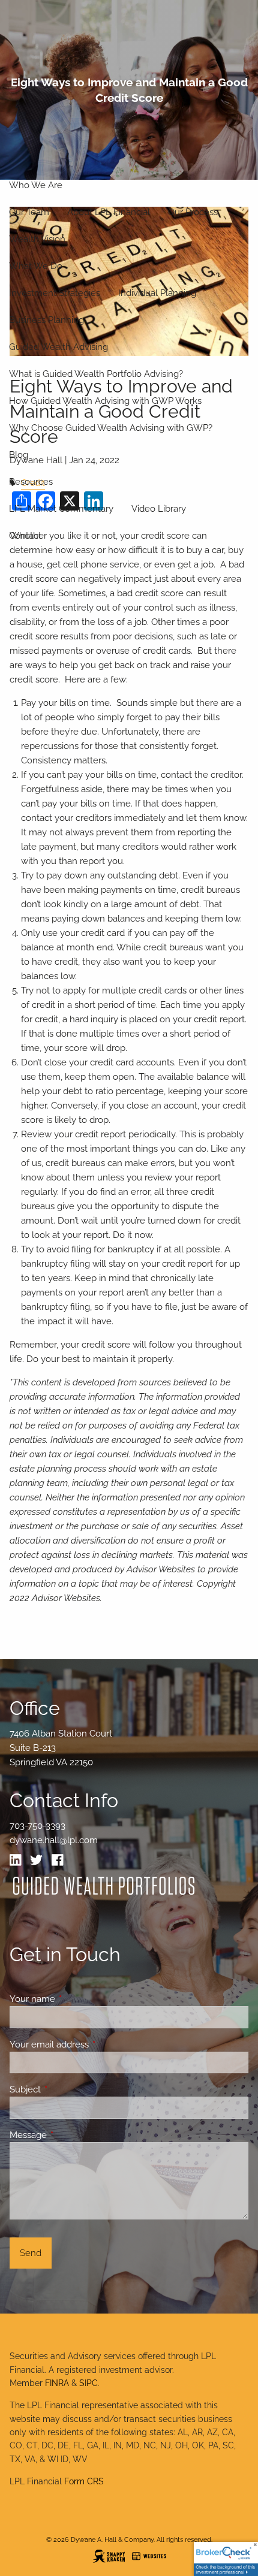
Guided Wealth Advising (58, 347)
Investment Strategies (55, 293)
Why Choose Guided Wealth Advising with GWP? (111, 428)
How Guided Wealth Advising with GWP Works (105, 401)
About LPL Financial (109, 212)
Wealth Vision (37, 239)
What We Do (36, 266)
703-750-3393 (37, 1826)
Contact (25, 536)
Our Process (193, 212)
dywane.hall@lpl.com (54, 1840)
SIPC (88, 2383)
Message (72, 2135)
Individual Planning (157, 293)
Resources (31, 482)
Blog (19, 455)
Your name (76, 1999)
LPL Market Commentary (61, 509)
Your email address (93, 2045)
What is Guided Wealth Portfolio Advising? (96, 374)
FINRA (57, 2383)
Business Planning (46, 320)
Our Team (29, 212)
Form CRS (84, 2481)
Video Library (159, 509)
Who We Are (36, 185)
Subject (69, 2089)
